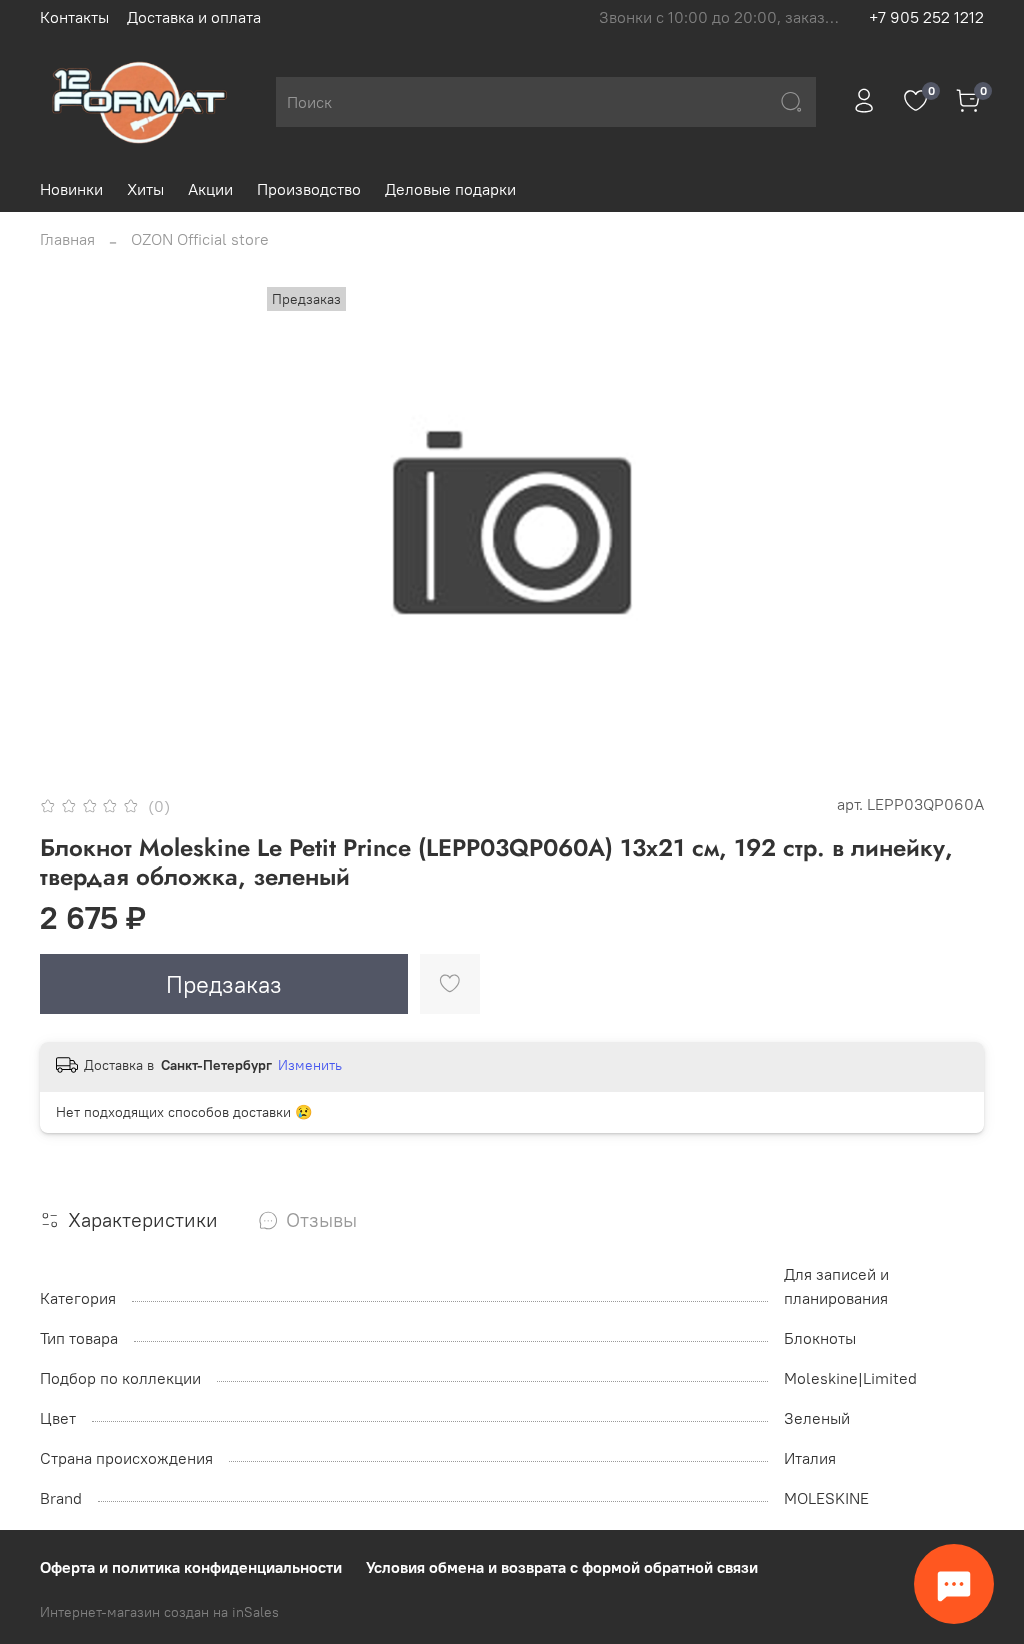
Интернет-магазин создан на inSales (159, 1612)
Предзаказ (224, 984)
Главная (67, 239)
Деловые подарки (450, 189)
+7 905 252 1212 (926, 17)
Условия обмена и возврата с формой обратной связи (562, 1567)
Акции (210, 189)
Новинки (71, 189)
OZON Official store (200, 239)
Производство (309, 189)
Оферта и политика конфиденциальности (191, 1567)
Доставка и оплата (194, 17)
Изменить (310, 1065)
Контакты (74, 17)
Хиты (145, 189)
